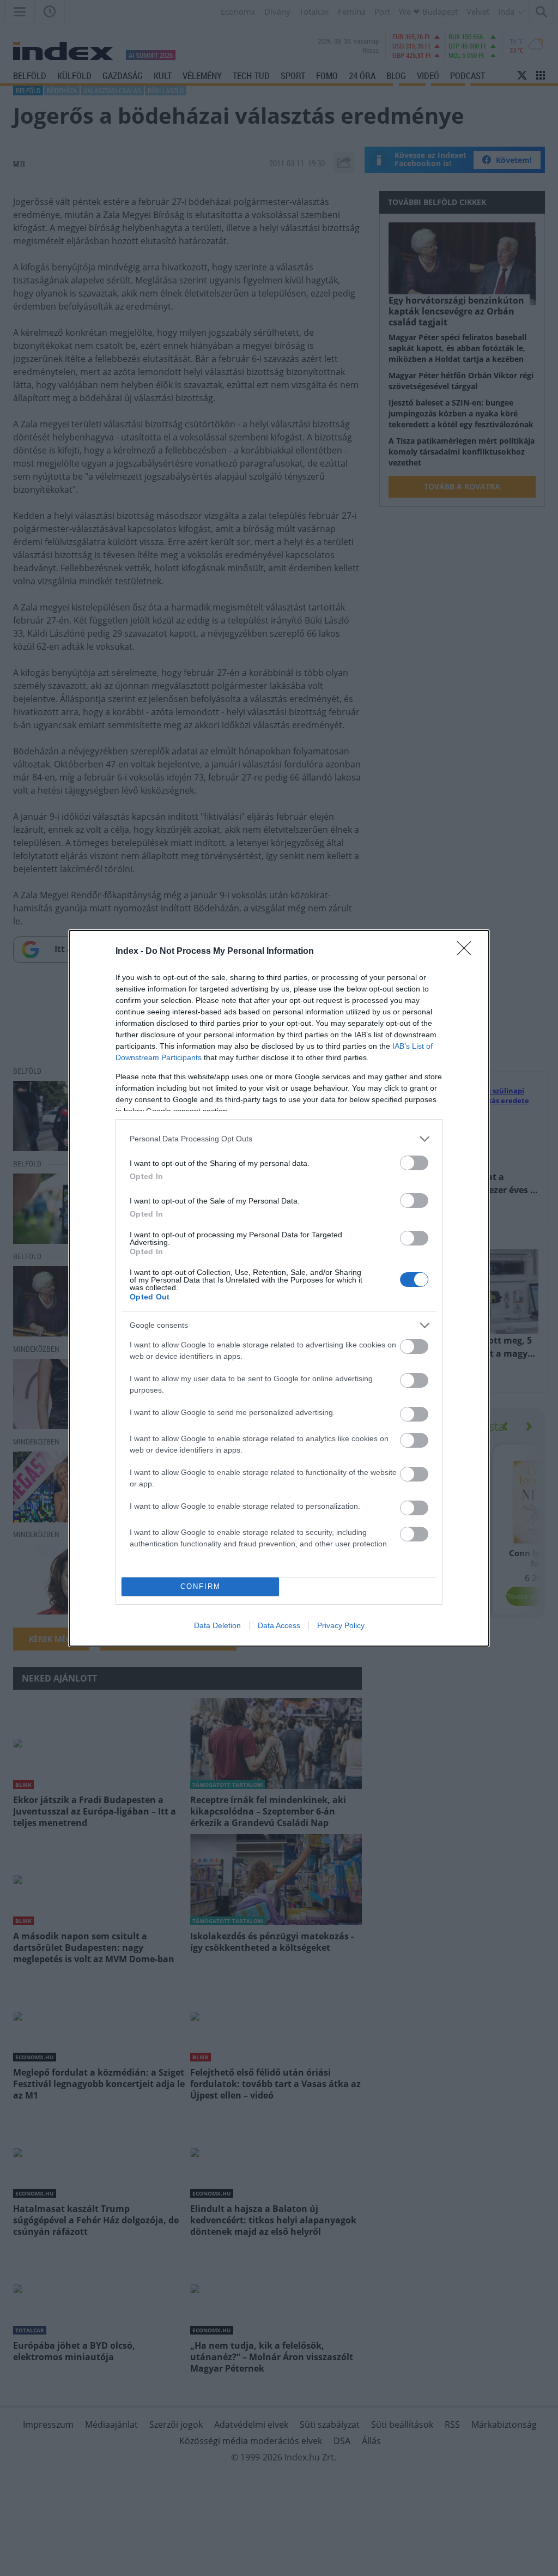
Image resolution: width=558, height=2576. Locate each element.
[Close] (468, 952)
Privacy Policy (341, 1625)
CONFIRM (201, 1586)
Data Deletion (217, 1625)
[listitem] (279, 1139)
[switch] (414, 1163)
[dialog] (279, 1288)
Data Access (279, 1625)
